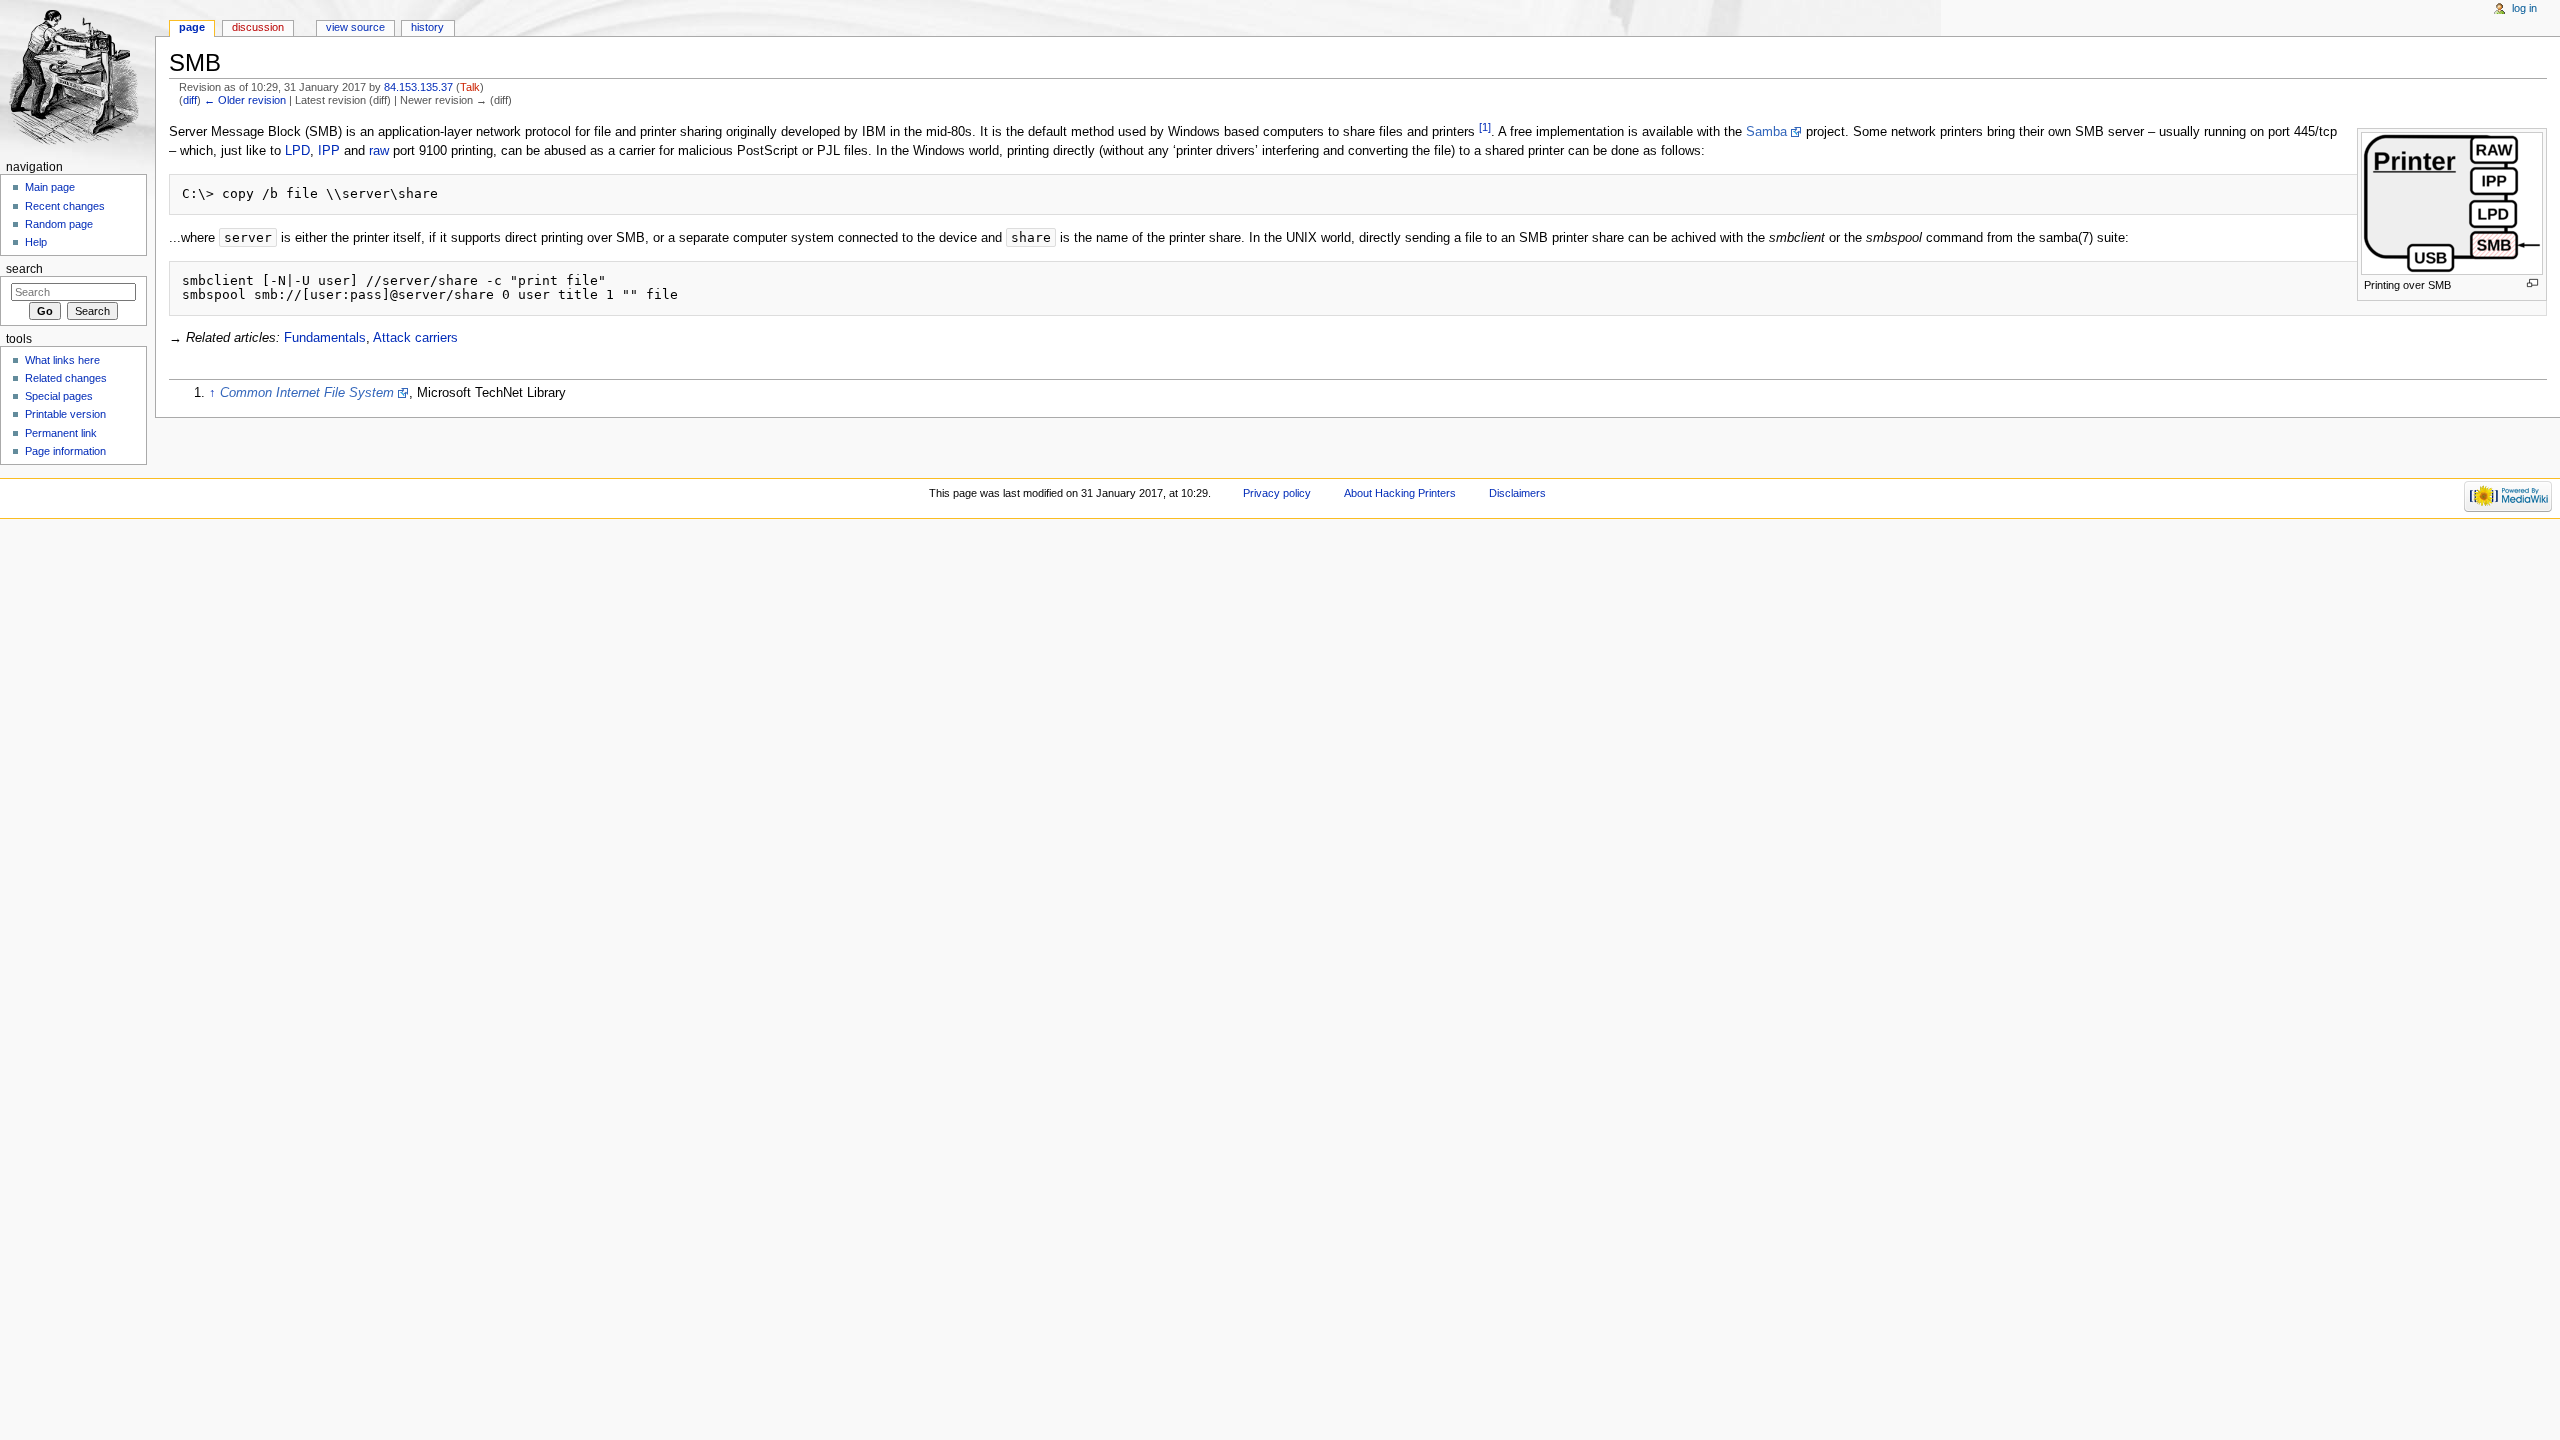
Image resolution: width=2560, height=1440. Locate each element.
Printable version (65, 414)
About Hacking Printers (1400, 493)
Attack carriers (415, 338)
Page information (65, 451)
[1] (1485, 127)
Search (24, 269)
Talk (470, 87)
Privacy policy (1277, 493)
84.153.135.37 (418, 87)
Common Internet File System (307, 393)
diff (190, 100)
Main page (50, 187)
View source (355, 27)
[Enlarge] (2532, 283)
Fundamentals (325, 338)
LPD (297, 151)
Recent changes (65, 206)
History (427, 27)
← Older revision (245, 100)
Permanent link (61, 433)
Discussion (258, 27)
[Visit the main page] (77, 77)
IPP (329, 151)
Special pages (59, 396)
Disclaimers (1517, 493)
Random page (59, 224)
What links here (62, 360)
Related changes (66, 378)
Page (192, 27)
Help (36, 242)
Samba (1766, 132)
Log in (2524, 8)
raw (379, 151)
